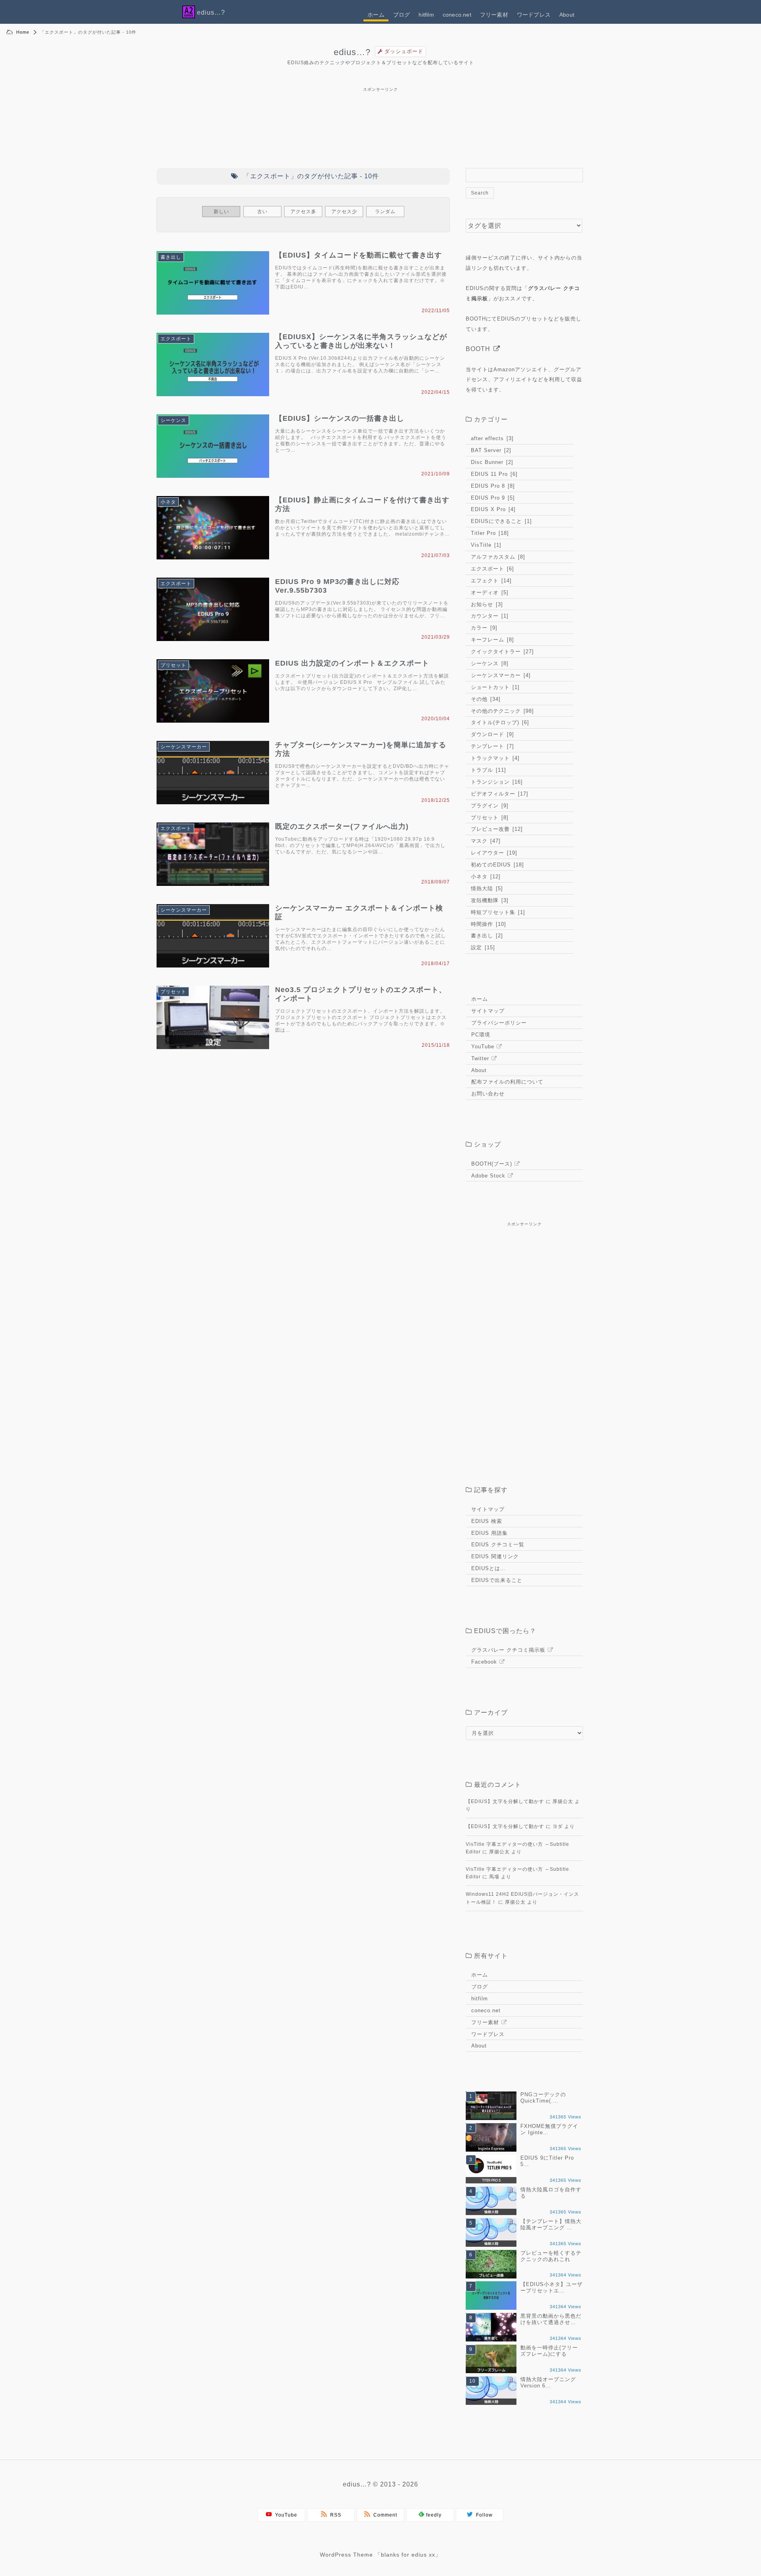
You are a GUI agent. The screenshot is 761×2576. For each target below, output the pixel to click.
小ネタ (168, 502)
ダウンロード (491, 734)
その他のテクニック (501, 711)
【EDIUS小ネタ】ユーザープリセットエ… (552, 2287)
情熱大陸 (486, 888)
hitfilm (426, 15)
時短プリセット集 (497, 912)
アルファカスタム (497, 557)
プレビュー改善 (496, 829)
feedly (433, 2515)
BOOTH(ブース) (492, 1164)
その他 (485, 699)
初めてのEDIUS (496, 865)
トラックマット (494, 758)
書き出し (171, 257)
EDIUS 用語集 (489, 1533)
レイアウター (493, 853)
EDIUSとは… (489, 1568)
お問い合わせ (488, 1094)
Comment (384, 2515)
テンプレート (491, 746)
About (567, 15)
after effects (491, 438)
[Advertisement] (380, 92)
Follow (483, 2515)
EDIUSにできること (500, 521)
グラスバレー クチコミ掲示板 (508, 1650)
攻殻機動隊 (489, 900)
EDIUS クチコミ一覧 (498, 1545)
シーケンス (173, 420)
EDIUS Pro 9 (492, 498)
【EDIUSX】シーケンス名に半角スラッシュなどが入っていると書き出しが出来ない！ (361, 341)
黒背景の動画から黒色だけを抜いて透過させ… (551, 2319)
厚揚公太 (563, 1801)
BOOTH (478, 349)
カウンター (489, 616)
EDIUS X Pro (492, 509)
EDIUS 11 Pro (493, 474)
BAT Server (490, 450)
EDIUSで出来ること (497, 1580)
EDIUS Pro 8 (492, 486)
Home (23, 32)
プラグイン (489, 806)
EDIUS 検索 (487, 1521)
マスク (485, 841)
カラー (483, 628)
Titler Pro (489, 533)
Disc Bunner (491, 462)
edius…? (352, 52)
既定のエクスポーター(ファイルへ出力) (342, 826)
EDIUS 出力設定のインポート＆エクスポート (352, 663)
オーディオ (489, 592)
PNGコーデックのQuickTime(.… (543, 2098)
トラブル (488, 770)
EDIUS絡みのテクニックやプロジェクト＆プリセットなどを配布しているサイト (381, 63)
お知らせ (486, 604)
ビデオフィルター (499, 794)
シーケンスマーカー (184, 747)
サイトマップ (488, 1011)
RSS (334, 2515)
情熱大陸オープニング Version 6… (548, 2382)
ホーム (376, 15)
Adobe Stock (488, 1176)
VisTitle (485, 545)
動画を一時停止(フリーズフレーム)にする (549, 2351)
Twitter (480, 1058)
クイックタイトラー (501, 652)
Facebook (484, 1662)
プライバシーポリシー (499, 1023)
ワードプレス (534, 15)
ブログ (402, 15)
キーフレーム (491, 640)
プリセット (173, 665)
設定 (482, 947)
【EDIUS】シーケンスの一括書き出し (340, 418)
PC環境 (481, 1035)
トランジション (496, 782)
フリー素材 (494, 15)
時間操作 (488, 924)
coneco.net (457, 15)
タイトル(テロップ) (499, 722)
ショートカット (494, 687)
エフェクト (490, 581)
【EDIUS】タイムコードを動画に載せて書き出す (359, 255)
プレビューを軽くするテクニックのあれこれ (551, 2256)
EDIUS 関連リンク (495, 1556)
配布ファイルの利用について (507, 1082)
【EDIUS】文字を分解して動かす (505, 1801)
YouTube (483, 1047)
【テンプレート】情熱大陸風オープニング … (551, 2224)
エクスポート (176, 339)
